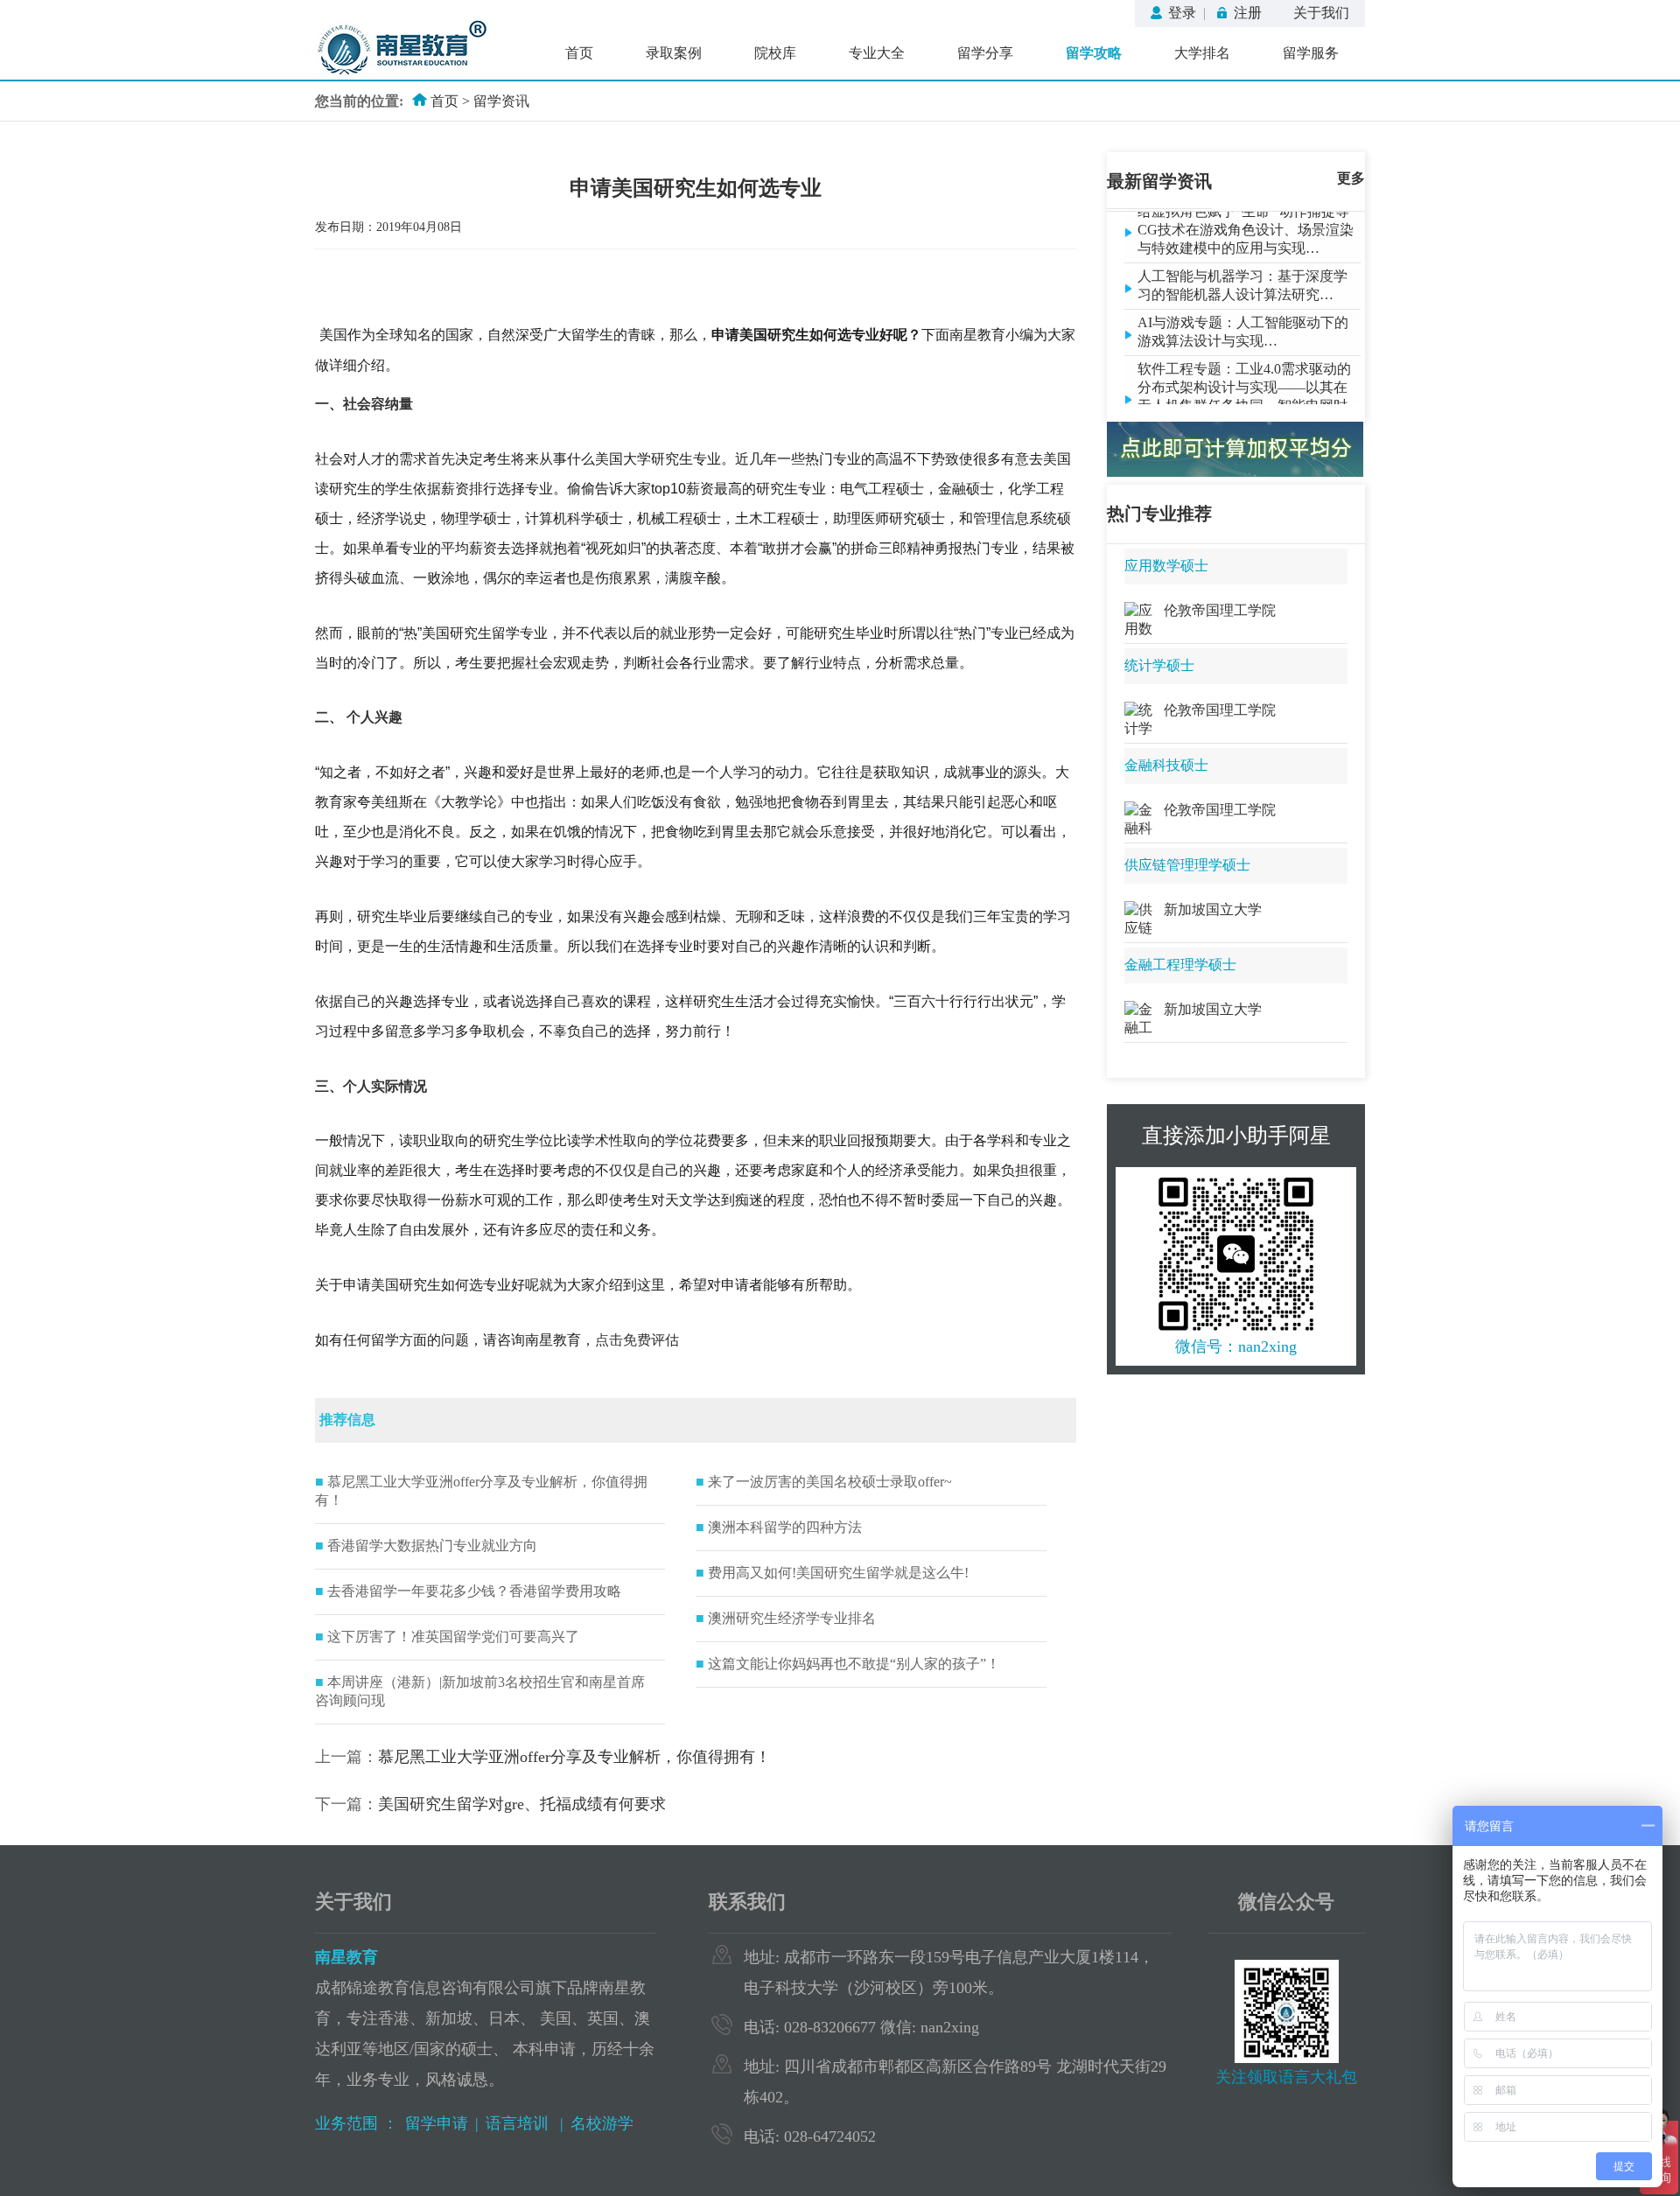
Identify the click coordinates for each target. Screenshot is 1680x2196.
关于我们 (1321, 13)
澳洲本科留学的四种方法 (779, 1527)
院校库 (775, 53)
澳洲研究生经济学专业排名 (786, 1618)
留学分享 (985, 53)
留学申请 (437, 2123)
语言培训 (519, 2123)
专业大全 (877, 53)
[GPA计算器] (1235, 472)
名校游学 (602, 2123)
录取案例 (674, 53)
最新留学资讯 (1159, 181)
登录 (1182, 13)
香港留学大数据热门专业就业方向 (426, 1546)
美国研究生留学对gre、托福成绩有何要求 (522, 1804)
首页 (579, 53)
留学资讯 (501, 101)
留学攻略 (1094, 53)
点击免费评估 (637, 1340)
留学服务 (1311, 53)
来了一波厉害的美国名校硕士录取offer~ (824, 1482)
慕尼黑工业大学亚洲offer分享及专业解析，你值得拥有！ (574, 1757)
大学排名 (1202, 53)
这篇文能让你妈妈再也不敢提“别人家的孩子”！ (848, 1664)
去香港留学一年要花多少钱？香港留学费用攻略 (468, 1591)
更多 (1351, 178)
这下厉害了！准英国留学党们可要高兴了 (447, 1637)
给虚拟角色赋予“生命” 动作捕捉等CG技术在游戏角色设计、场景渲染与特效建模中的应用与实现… (1246, 215)
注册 (1248, 13)
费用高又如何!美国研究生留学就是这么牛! (832, 1573)
